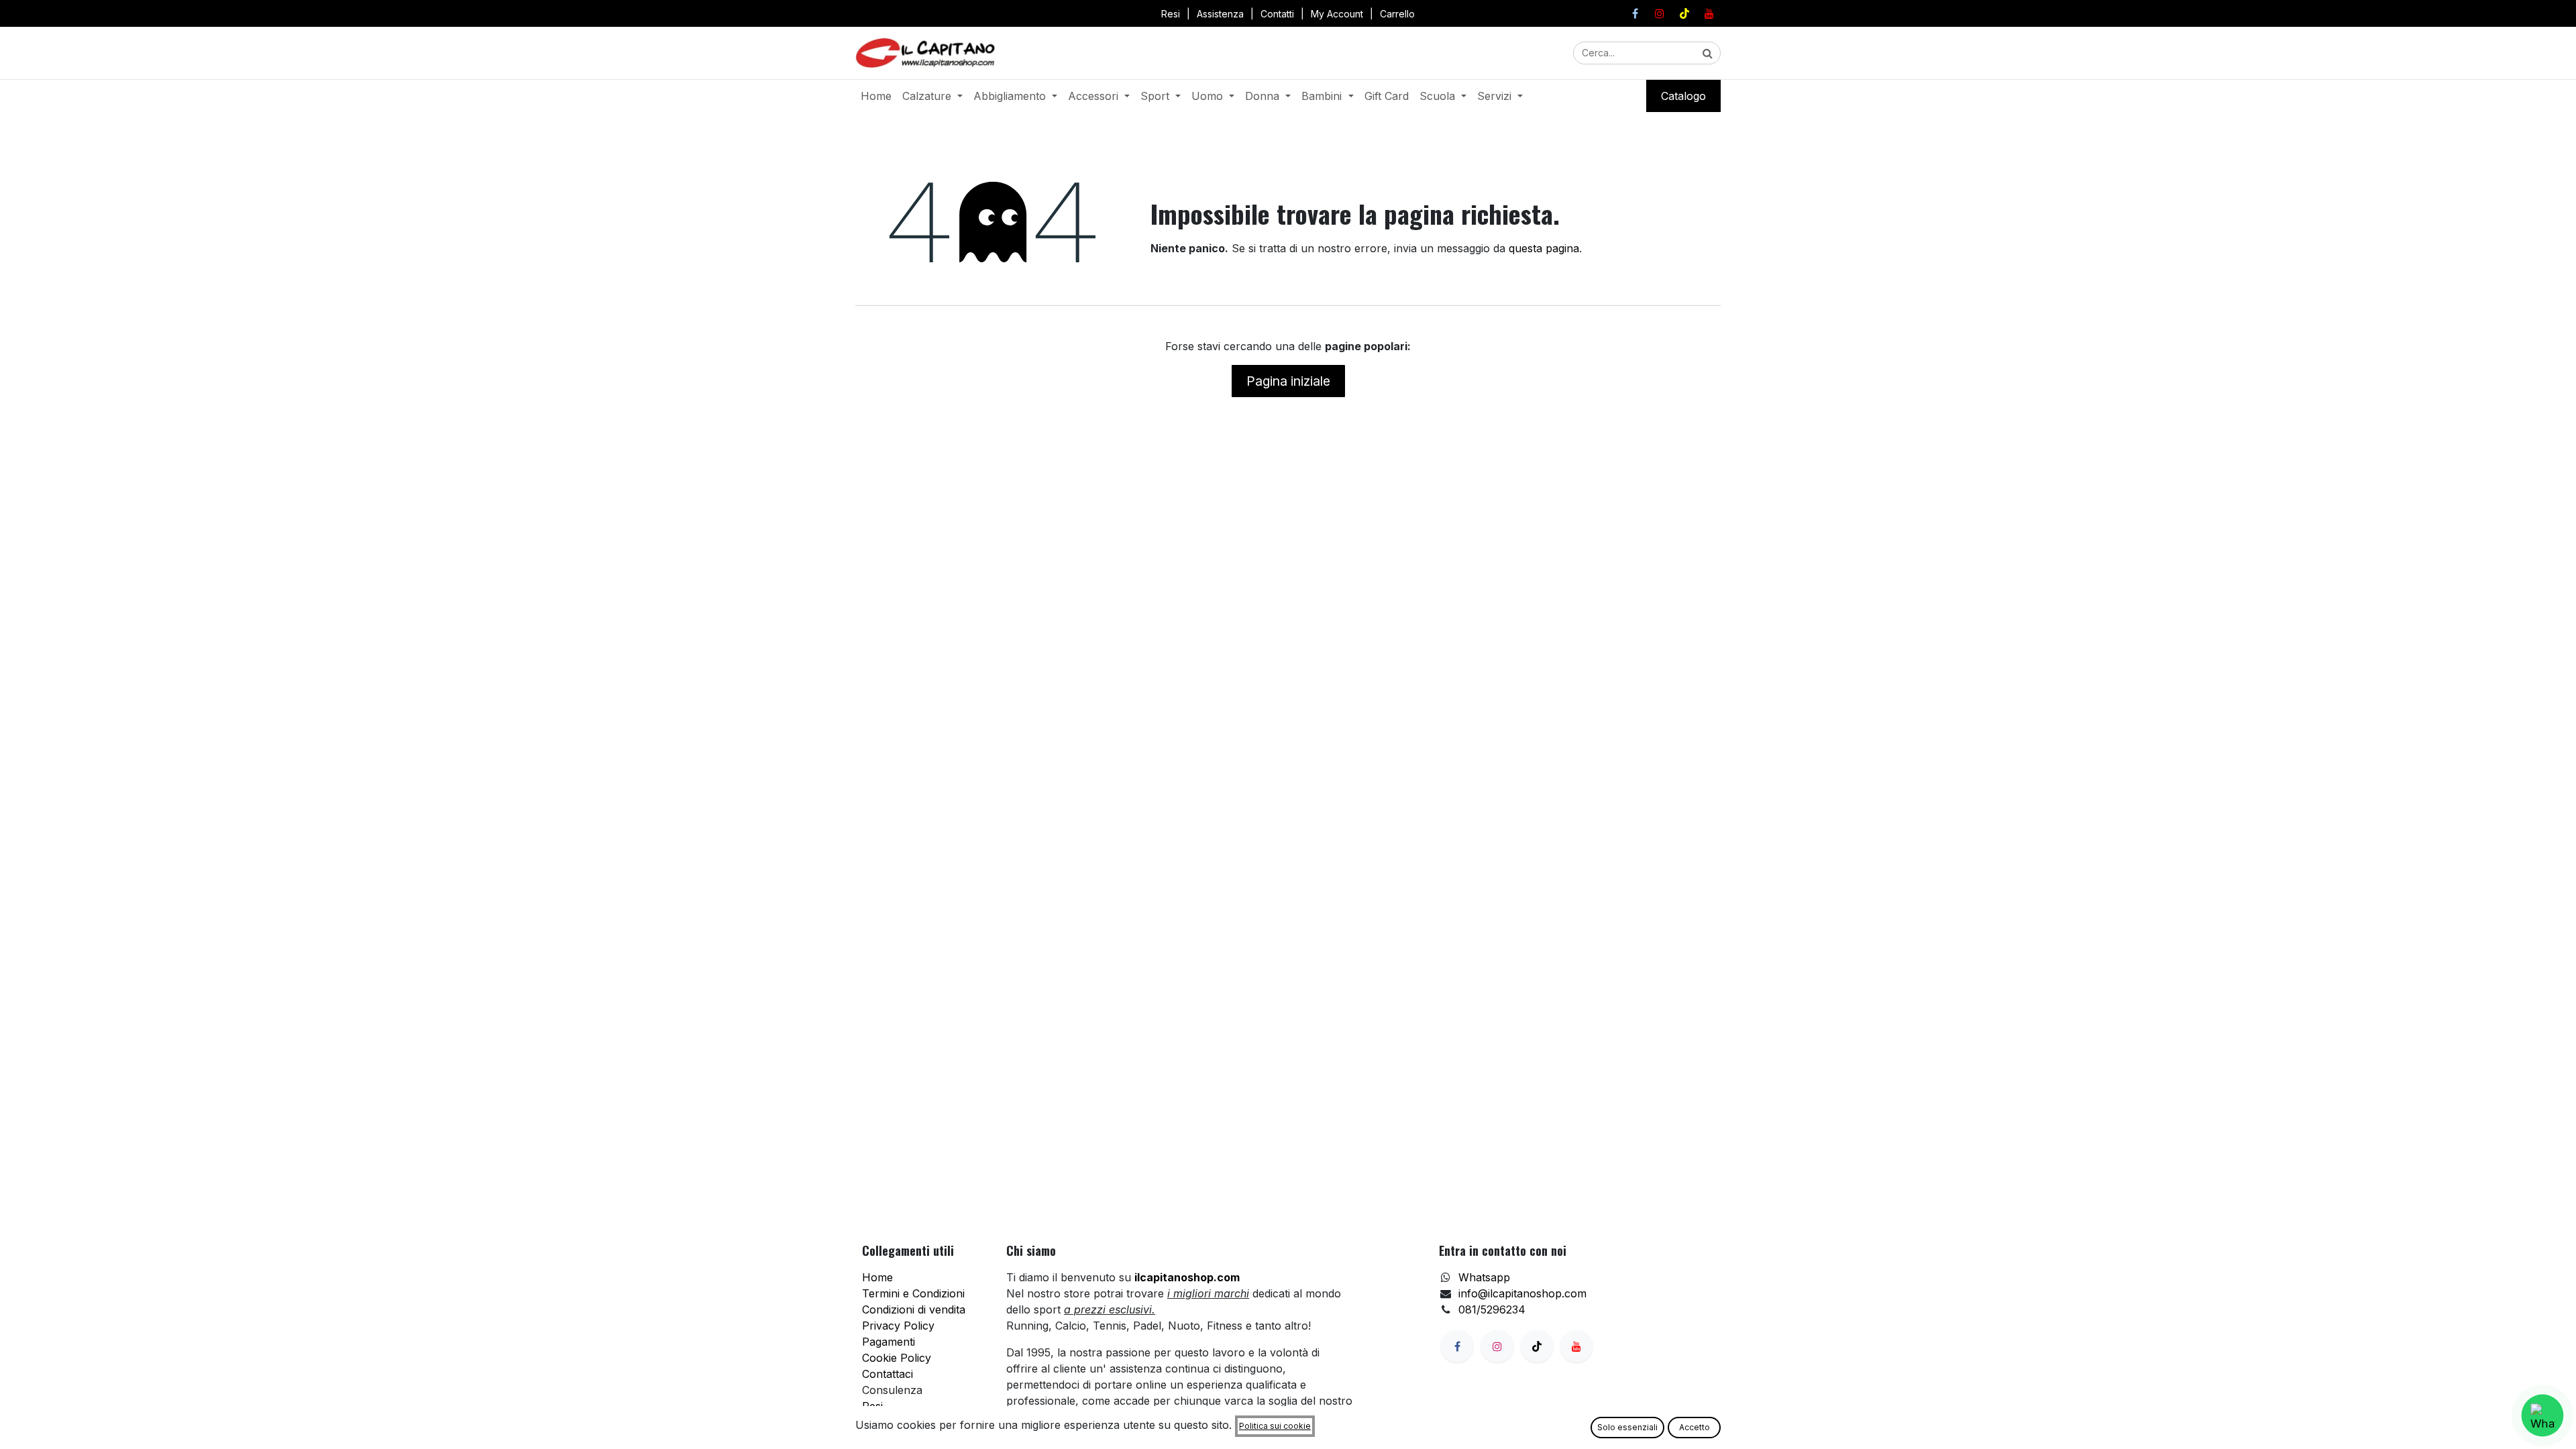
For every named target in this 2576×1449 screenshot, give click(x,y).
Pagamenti (889, 1342)
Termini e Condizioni (913, 1293)
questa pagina (1544, 248)
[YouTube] (1709, 13)
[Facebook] (1635, 13)
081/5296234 (1492, 1309)
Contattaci (888, 1374)
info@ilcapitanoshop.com (1522, 1293)
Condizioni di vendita (914, 1309)
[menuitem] (876, 96)
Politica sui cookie (1275, 1426)
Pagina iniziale (1288, 381)
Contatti (1277, 14)
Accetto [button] (1695, 1427)
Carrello (1397, 14)
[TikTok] (1684, 13)
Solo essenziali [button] (1627, 1427)
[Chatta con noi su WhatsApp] (2542, 1415)
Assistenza (1220, 14)
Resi (1171, 14)
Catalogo (1683, 96)
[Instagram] (1660, 13)
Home (877, 1277)
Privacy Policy (898, 1326)
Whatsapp (1484, 1277)
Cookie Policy (897, 1358)
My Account (1337, 14)
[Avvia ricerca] (1708, 53)
